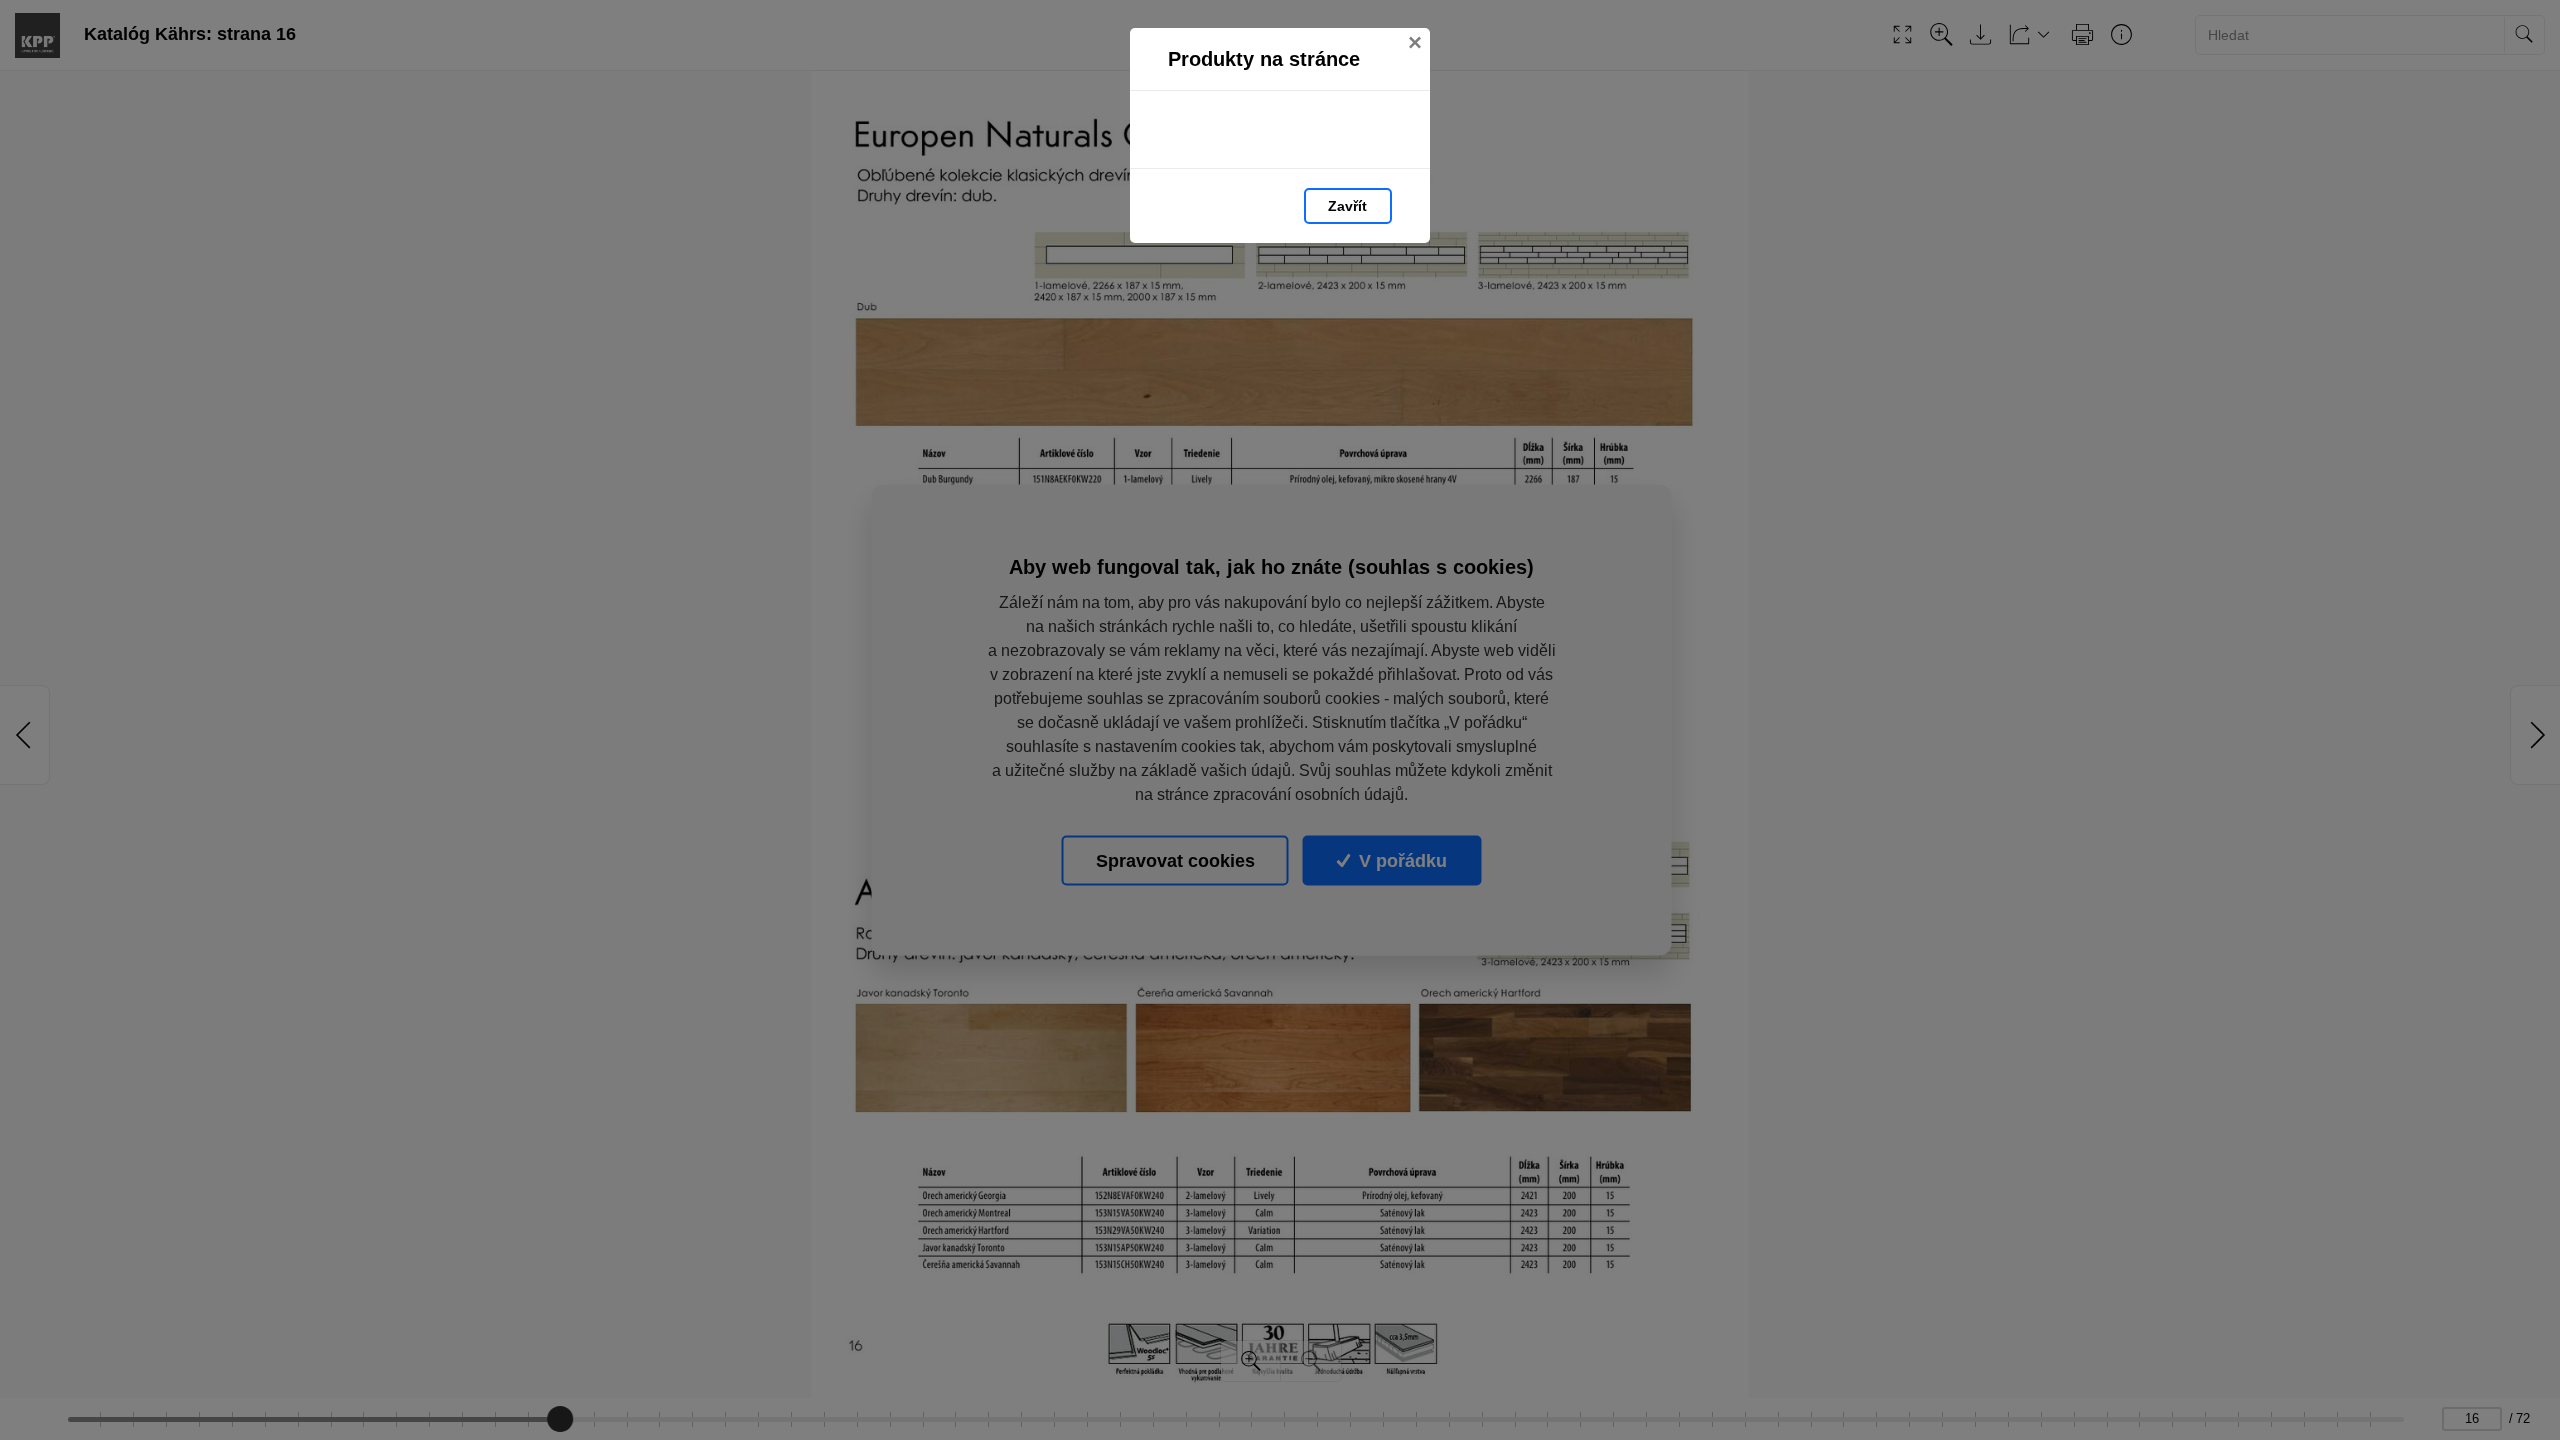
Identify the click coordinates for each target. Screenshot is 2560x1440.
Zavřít (1347, 206)
